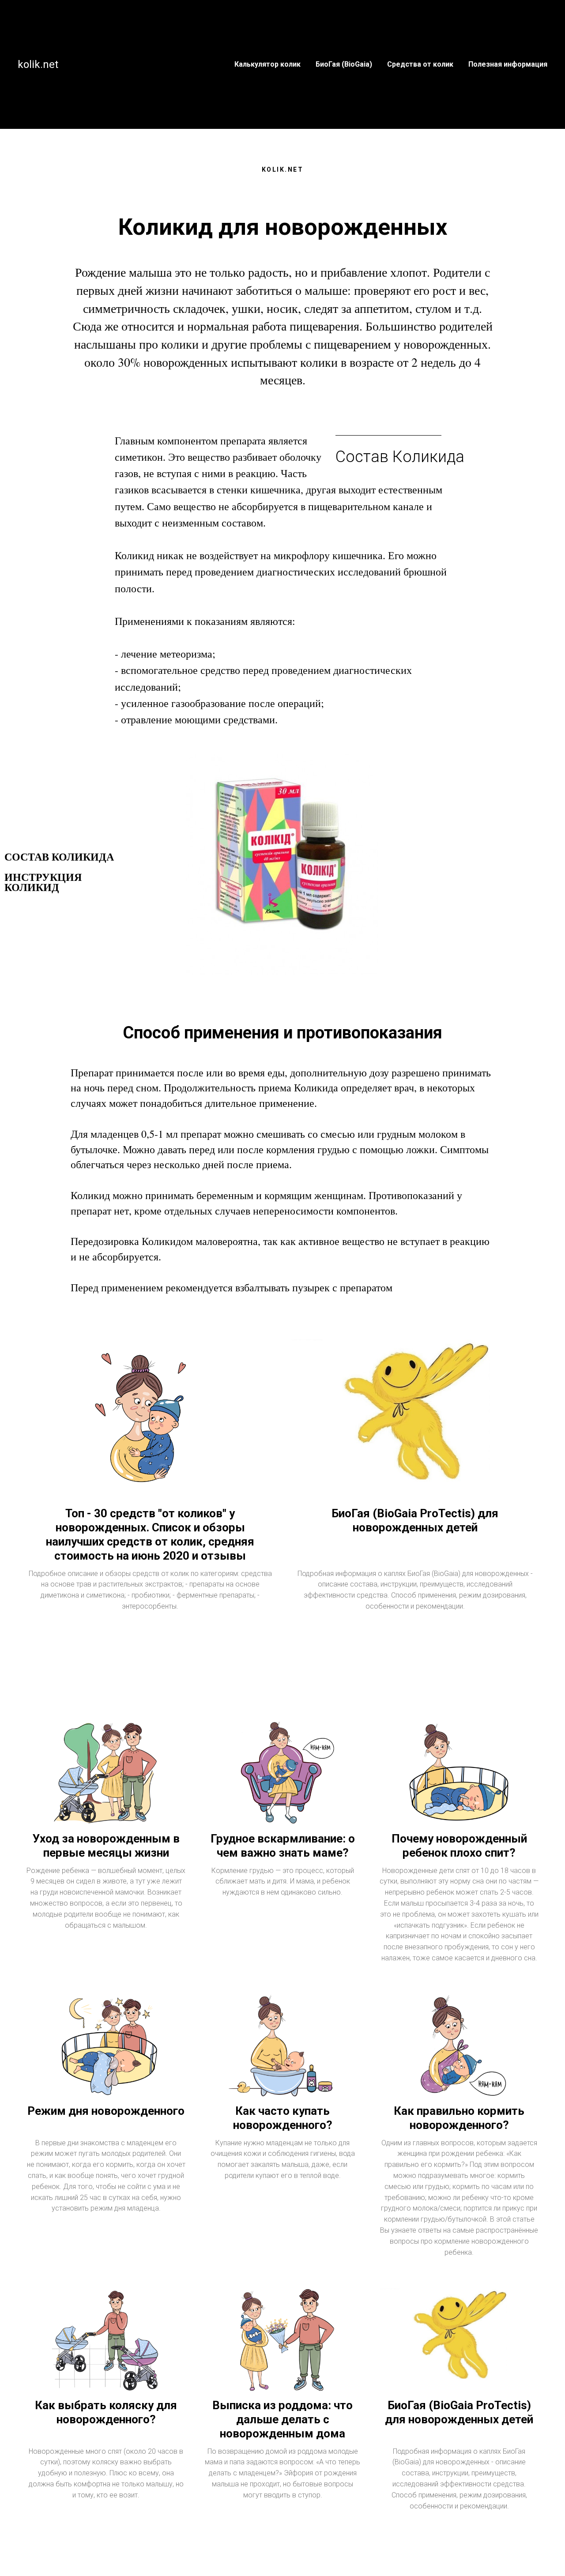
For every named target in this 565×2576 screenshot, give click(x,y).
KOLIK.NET (283, 169)
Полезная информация (508, 64)
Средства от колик (420, 64)
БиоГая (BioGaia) (344, 64)
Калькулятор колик (267, 64)
